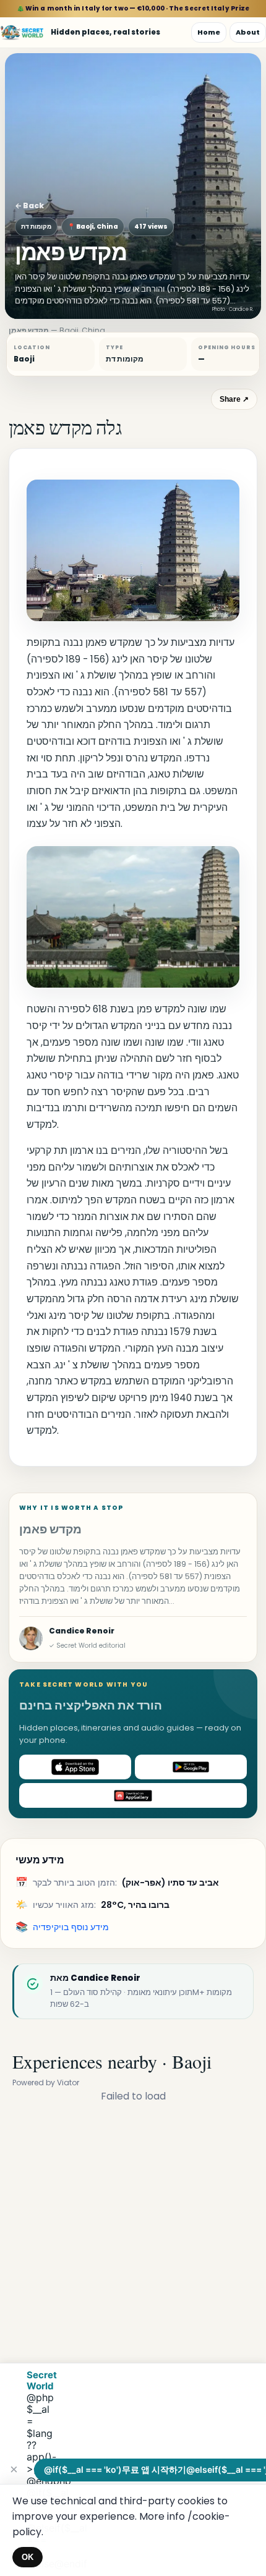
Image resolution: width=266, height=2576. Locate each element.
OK (28, 2557)
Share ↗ (234, 399)
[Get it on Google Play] (191, 1767)
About (248, 32)
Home (209, 32)
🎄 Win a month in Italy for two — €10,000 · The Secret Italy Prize (133, 8)
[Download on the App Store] (75, 1767)
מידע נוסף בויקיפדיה (71, 1927)
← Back (29, 205)
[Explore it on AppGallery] (133, 1795)
